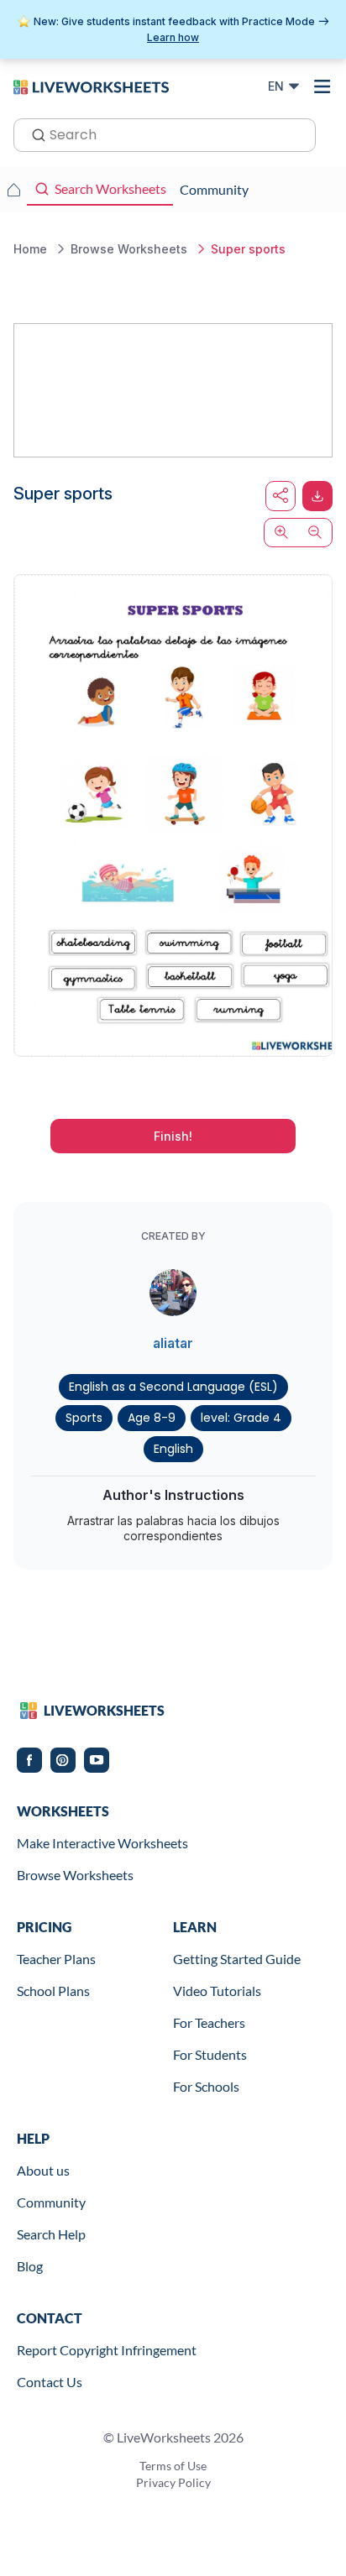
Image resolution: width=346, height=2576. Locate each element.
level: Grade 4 (241, 1418)
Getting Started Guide (237, 1959)
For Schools (206, 2086)
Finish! (173, 1136)
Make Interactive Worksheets (102, 1843)
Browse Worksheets (75, 1875)
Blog (30, 2266)
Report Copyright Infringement (107, 2350)
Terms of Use (173, 2466)
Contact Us (50, 2382)
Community (51, 2202)
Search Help (51, 2234)
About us (43, 2170)
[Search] (34, 133)
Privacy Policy (173, 2482)
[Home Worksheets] (13, 190)
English (173, 1449)
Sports (84, 1418)
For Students (210, 2054)
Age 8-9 (152, 1418)
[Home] (91, 86)
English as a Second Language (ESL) (173, 1387)
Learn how (173, 37)
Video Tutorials (217, 1991)
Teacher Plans (56, 1959)
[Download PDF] (317, 496)
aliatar (173, 1343)
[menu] (322, 86)
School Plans (53, 1991)
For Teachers (209, 2022)
